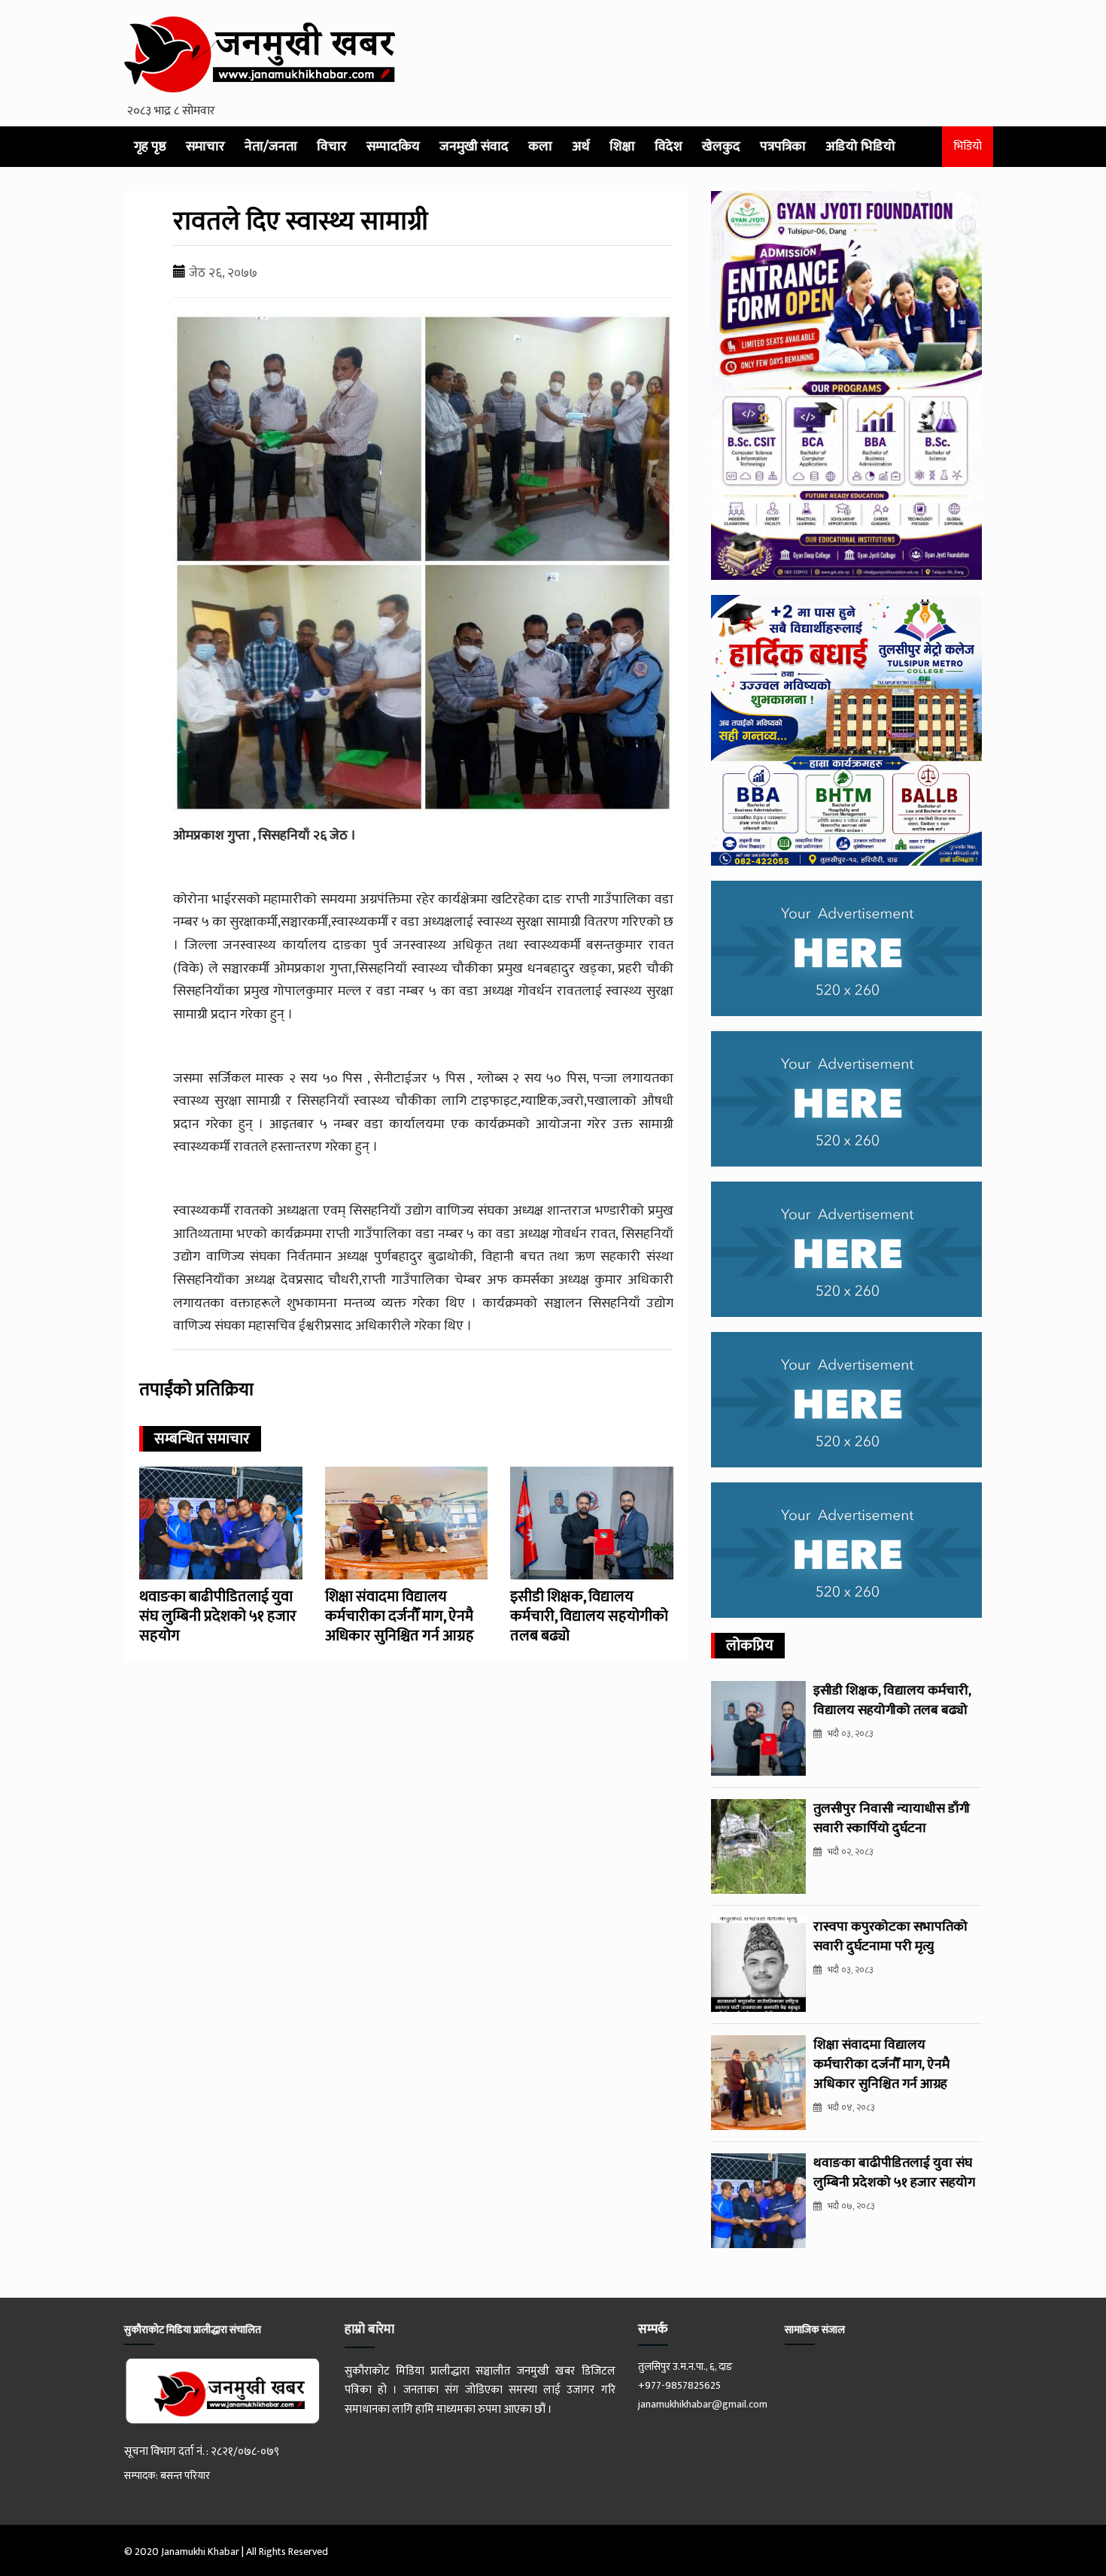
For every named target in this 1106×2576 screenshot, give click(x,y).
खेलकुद (721, 147)
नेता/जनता (271, 147)
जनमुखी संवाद (474, 147)
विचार (332, 147)
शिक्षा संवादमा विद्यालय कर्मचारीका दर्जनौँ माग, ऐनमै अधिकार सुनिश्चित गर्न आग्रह (400, 1616)
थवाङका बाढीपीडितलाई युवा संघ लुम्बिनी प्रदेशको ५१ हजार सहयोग (218, 1616)
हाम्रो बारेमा (369, 2329)
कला (540, 147)
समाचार (205, 147)
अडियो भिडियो (860, 147)
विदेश (668, 147)
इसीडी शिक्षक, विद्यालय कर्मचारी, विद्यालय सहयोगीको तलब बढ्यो (589, 1616)
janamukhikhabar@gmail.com (703, 2404)
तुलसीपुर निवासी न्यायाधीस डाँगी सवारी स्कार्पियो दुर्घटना (892, 1819)
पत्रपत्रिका (783, 147)
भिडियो (968, 146)
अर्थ (581, 147)
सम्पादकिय (393, 147)
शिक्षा (622, 147)
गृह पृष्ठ (150, 147)
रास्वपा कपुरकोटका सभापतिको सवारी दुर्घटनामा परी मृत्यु (890, 1937)
